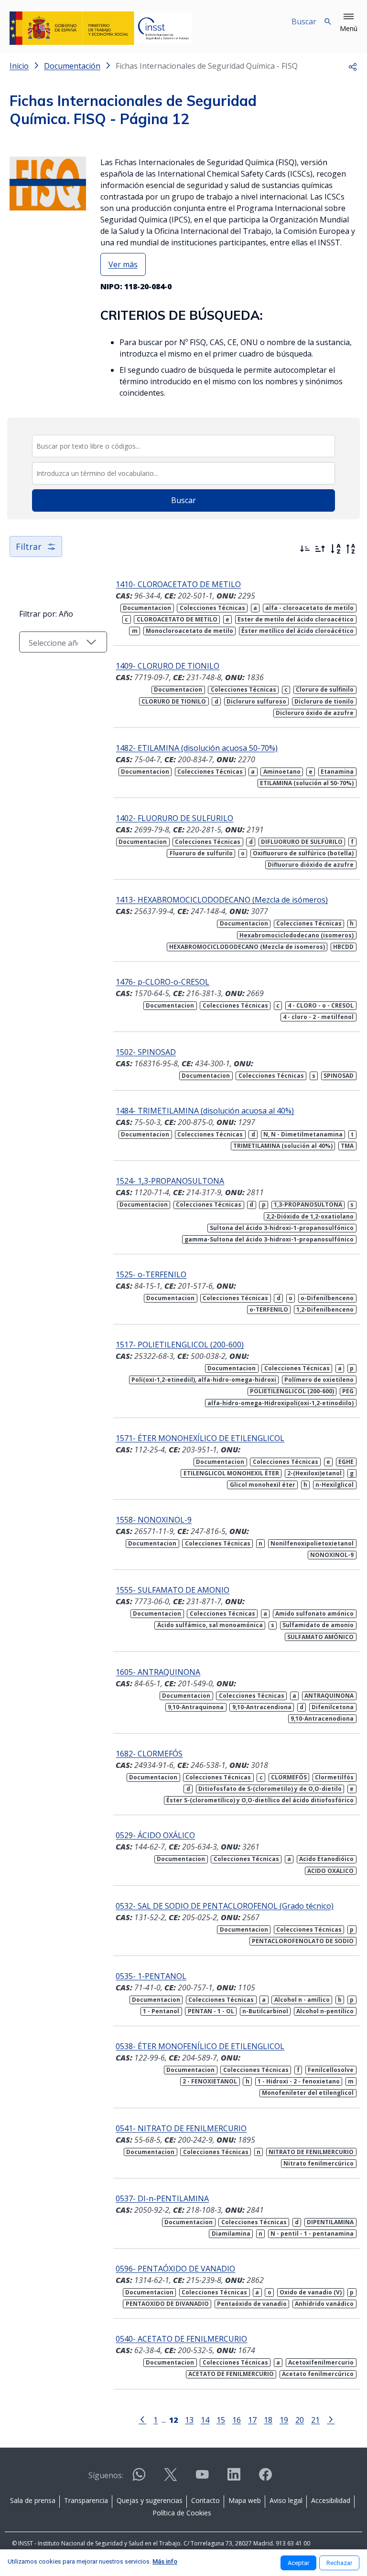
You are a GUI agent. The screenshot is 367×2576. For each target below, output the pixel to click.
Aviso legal (286, 2500)
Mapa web (245, 2500)
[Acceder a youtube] (202, 2478)
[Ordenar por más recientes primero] (305, 549)
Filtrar (29, 547)
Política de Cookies (182, 2513)
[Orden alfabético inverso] (351, 549)
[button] (349, 23)
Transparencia (86, 2500)
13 (189, 2420)
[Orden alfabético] (335, 549)
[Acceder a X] (171, 2478)
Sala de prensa (33, 2500)
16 (237, 2420)
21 (315, 2420)
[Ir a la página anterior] (142, 2419)
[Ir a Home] (101, 28)
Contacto (205, 2500)
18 (268, 2420)
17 (252, 2420)
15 (221, 2420)
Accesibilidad (331, 2500)
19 (284, 2420)
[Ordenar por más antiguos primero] (320, 549)
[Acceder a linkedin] (234, 2478)
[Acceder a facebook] (265, 2478)
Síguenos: (106, 2475)
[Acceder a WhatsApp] (139, 2478)
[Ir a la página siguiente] (331, 2419)
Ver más (123, 264)
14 (205, 2420)
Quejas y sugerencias (150, 2500)
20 (300, 2420)
